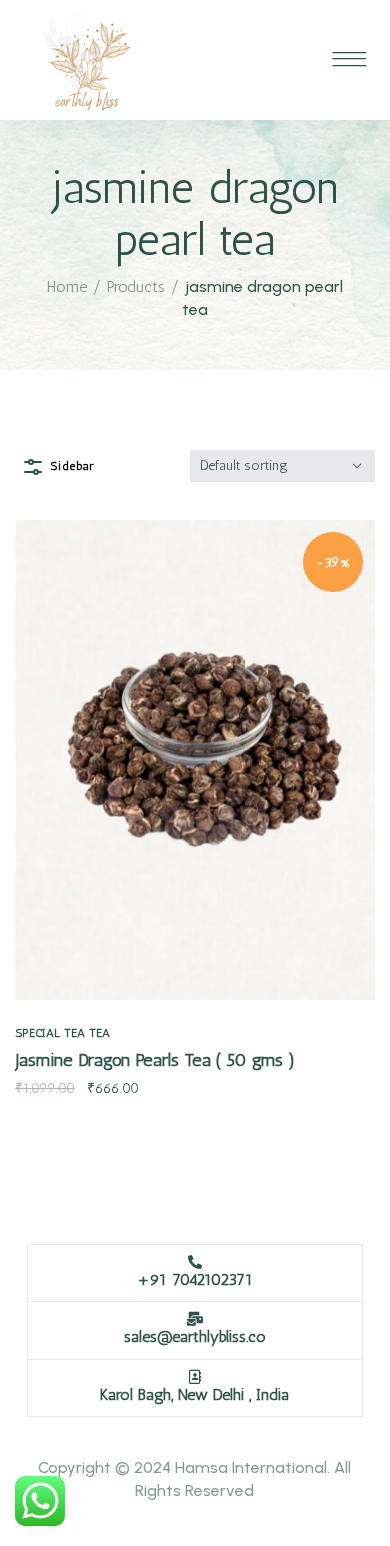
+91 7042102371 (195, 1279)
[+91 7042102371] (195, 1262)
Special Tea (50, 1033)
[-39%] (195, 758)
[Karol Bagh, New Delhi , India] (195, 1377)
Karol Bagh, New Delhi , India (194, 1394)
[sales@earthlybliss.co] (195, 1319)
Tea (99, 1033)
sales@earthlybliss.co (195, 1336)
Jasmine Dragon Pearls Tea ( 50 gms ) (155, 1060)
